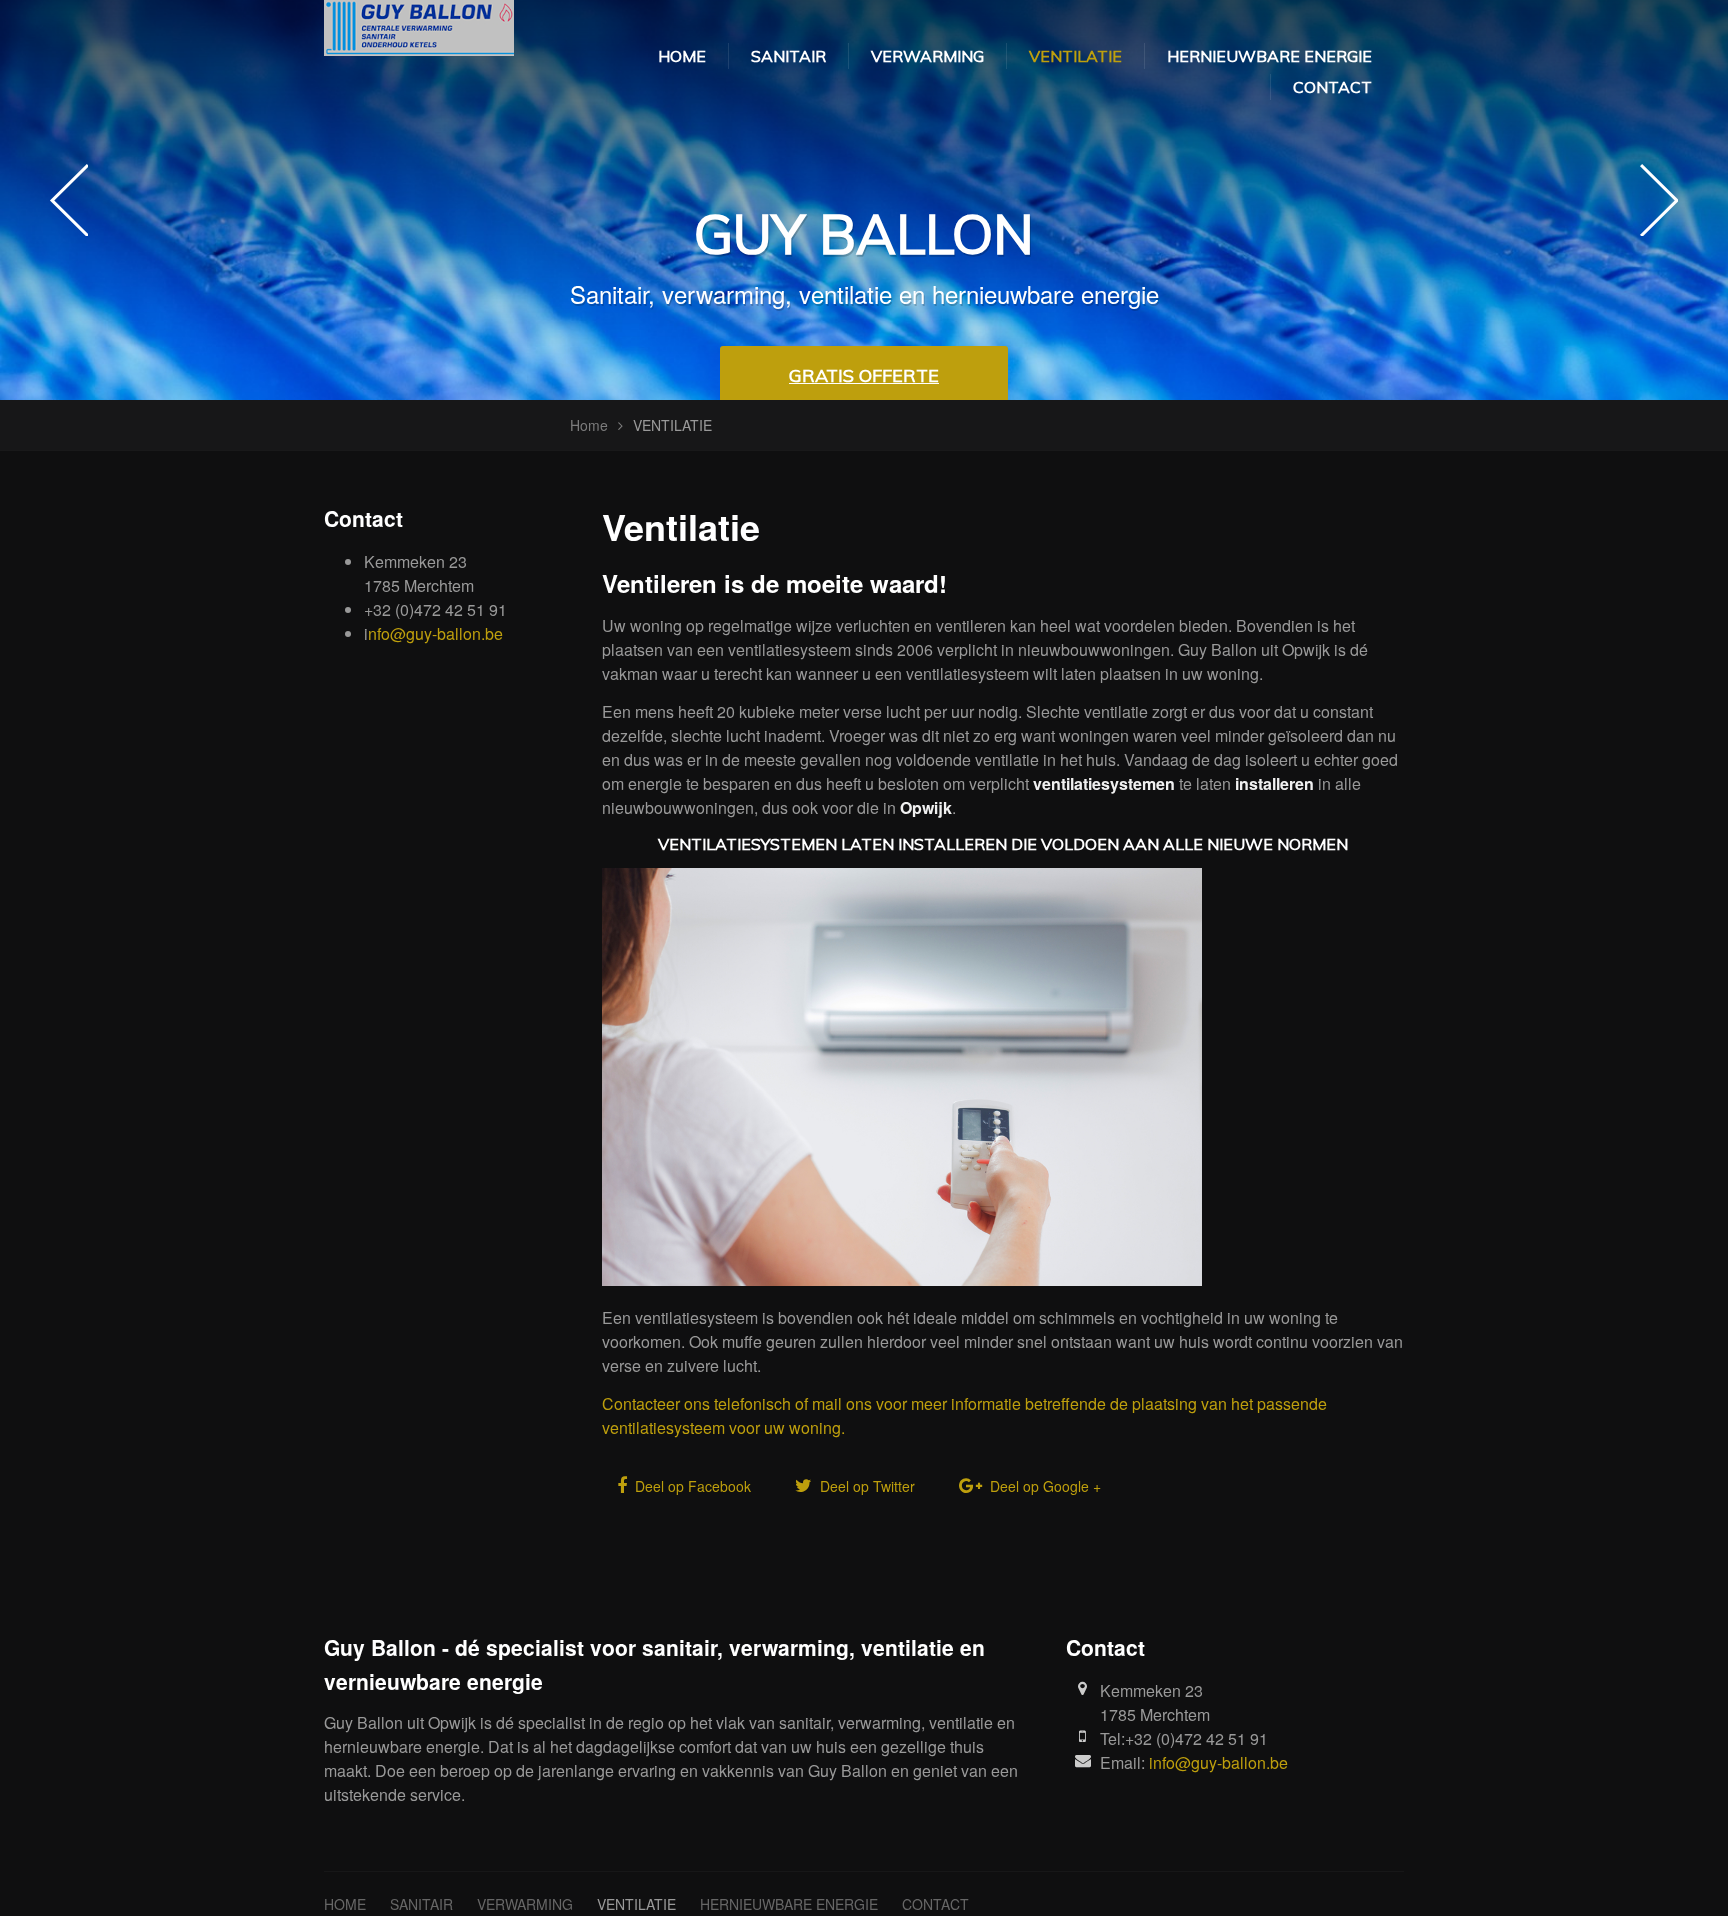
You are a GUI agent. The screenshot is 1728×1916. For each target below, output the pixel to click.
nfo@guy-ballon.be (435, 633)
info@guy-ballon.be (1218, 1762)
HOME (682, 56)
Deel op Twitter (865, 1486)
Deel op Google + (1043, 1486)
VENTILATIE (1075, 56)
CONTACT (1332, 87)
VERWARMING (927, 56)
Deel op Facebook (691, 1486)
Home (589, 425)
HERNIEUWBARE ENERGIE (1269, 56)
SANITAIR (788, 56)
